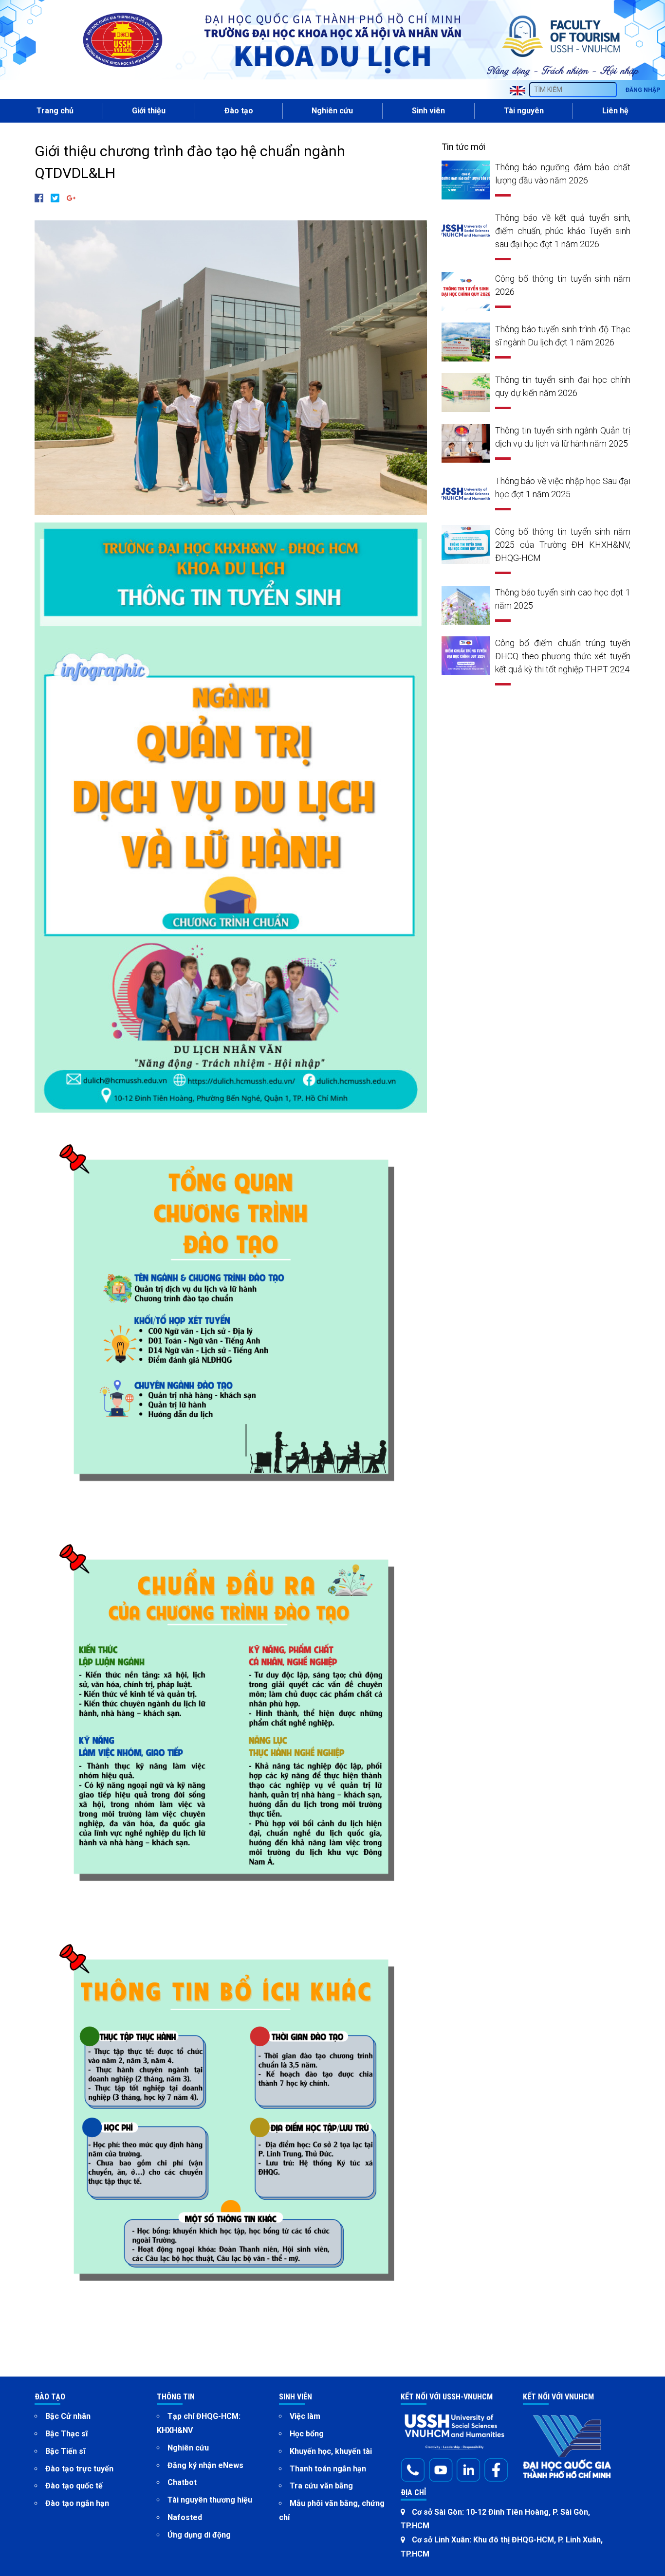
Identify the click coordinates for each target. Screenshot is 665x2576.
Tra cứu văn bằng (321, 2486)
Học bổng (307, 2434)
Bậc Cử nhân (68, 2416)
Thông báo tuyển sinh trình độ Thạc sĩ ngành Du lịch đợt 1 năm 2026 (563, 336)
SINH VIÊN (296, 2397)
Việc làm (305, 2416)
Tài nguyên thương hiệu (210, 2500)
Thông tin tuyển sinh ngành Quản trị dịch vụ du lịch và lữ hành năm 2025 (563, 437)
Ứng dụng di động (199, 2535)
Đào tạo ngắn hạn (77, 2503)
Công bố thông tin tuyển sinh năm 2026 (563, 285)
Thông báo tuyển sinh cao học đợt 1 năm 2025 (563, 599)
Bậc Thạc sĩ (66, 2434)
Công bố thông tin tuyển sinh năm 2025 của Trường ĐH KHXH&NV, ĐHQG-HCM (563, 545)
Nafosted (185, 2517)
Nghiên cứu (188, 2448)
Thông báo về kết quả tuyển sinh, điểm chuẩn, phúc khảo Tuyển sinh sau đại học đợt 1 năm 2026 (563, 231)
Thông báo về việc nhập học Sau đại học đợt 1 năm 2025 (563, 487)
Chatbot (182, 2482)
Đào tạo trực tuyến (79, 2469)
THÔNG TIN (176, 2397)
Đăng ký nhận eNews (205, 2465)
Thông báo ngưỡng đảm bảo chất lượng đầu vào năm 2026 (563, 174)
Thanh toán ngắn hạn (328, 2469)
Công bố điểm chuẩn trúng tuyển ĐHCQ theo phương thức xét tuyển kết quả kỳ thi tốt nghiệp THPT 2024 (563, 656)
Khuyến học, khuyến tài (331, 2451)
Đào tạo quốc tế (74, 2486)
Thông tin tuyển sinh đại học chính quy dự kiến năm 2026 (563, 386)
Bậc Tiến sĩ (65, 2451)
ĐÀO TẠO (50, 2397)
